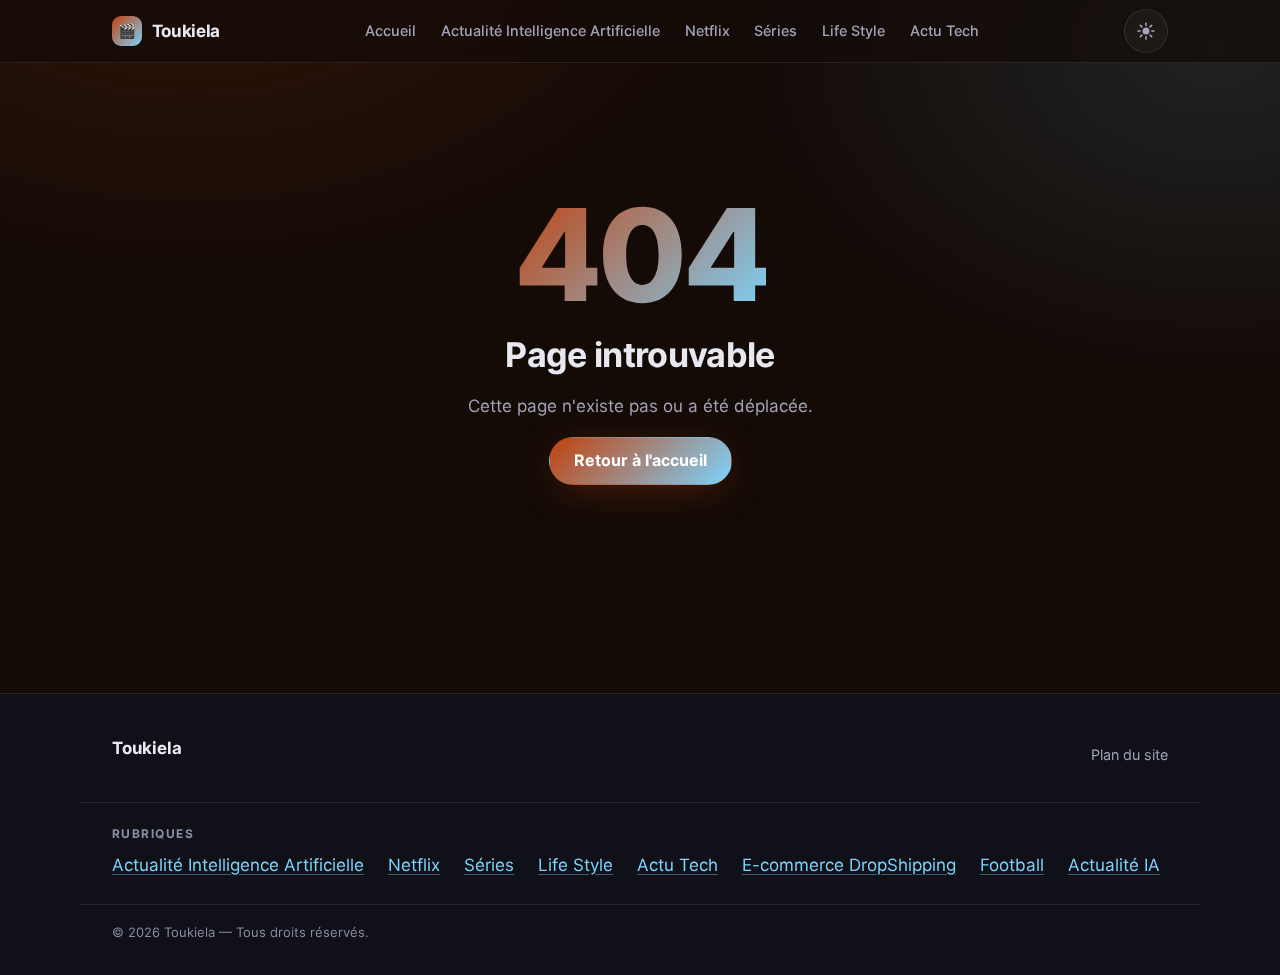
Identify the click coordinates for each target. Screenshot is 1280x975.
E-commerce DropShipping (849, 865)
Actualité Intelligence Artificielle (550, 30)
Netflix (707, 30)
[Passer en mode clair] (1146, 31)
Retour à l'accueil (640, 460)
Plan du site (1129, 754)
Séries (775, 30)
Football (1012, 865)
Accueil (390, 30)
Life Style (853, 30)
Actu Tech (944, 30)
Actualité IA (1114, 865)
